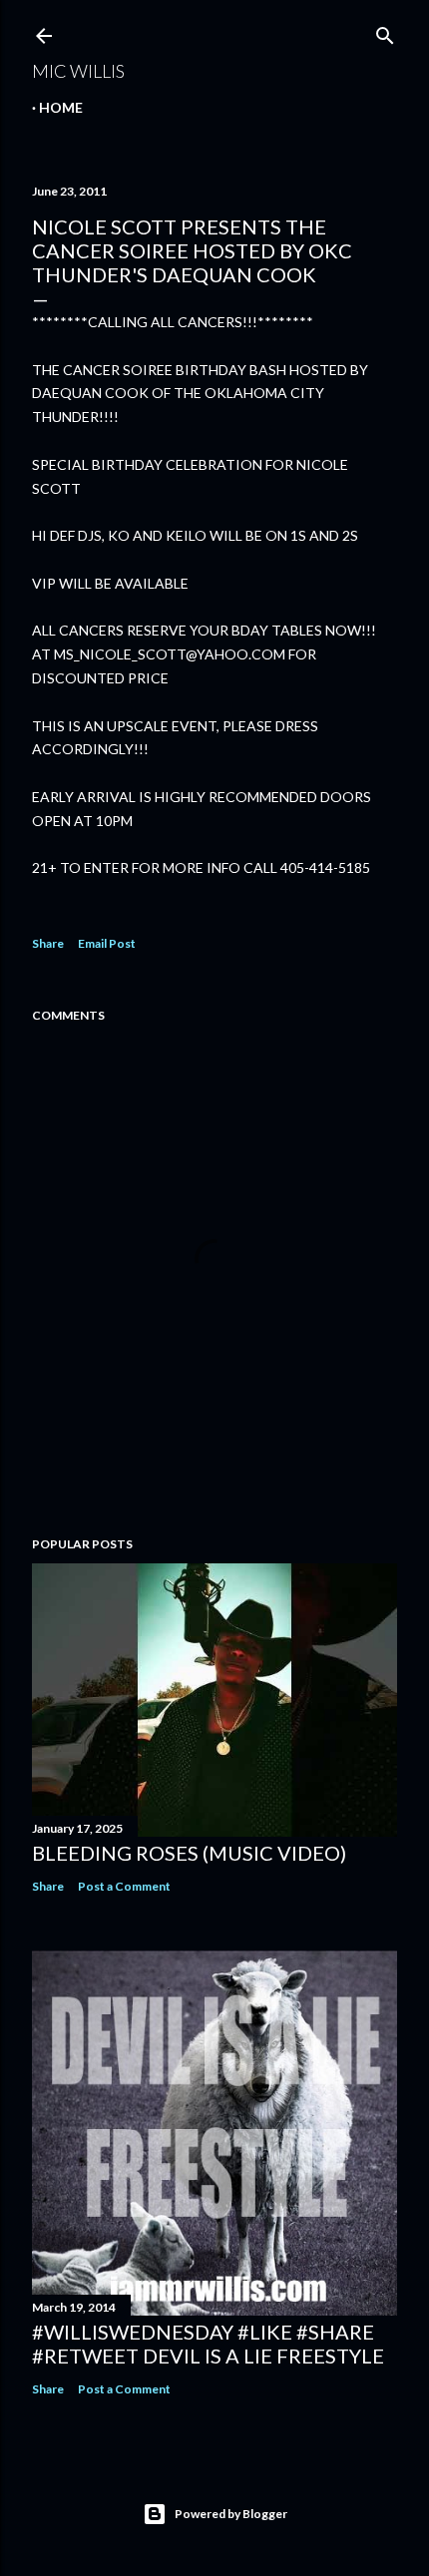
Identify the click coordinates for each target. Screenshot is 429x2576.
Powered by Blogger (231, 2514)
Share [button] (48, 943)
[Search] (385, 31)
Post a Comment (124, 1886)
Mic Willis (78, 71)
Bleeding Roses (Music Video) (189, 1853)
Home (61, 107)
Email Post (107, 943)
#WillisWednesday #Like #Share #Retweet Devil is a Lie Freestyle (208, 2344)
